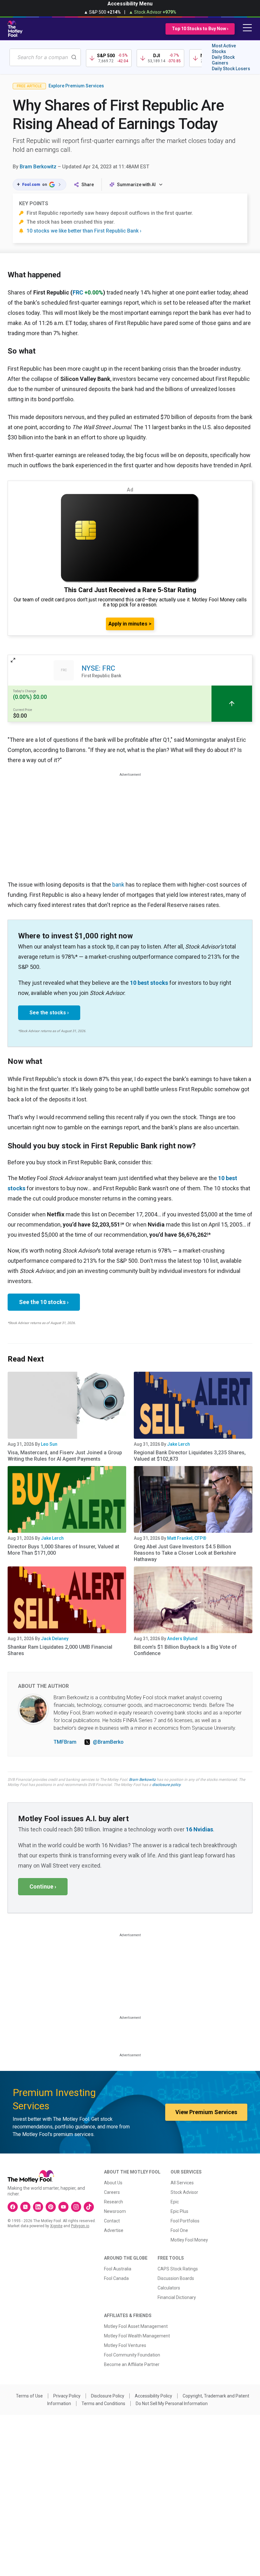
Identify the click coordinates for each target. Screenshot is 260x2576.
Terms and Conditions (103, 2404)
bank (118, 885)
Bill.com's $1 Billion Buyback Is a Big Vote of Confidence (185, 1650)
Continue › (43, 1886)
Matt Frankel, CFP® (187, 1538)
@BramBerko (108, 1742)
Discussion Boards (176, 2278)
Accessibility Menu (130, 4)
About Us (113, 2183)
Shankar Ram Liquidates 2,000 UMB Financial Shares (60, 1650)
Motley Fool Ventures (125, 2345)
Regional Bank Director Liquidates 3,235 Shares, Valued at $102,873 (190, 1456)
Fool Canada (116, 2278)
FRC (78, 292)
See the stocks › (49, 1013)
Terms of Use (29, 2396)
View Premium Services (206, 2112)
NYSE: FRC (98, 668)
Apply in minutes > (130, 624)
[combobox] (45, 57)
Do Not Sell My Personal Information (172, 2404)
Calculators (169, 2288)
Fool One (179, 2230)
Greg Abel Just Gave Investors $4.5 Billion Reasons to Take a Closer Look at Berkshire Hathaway (185, 1553)
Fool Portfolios (185, 2221)
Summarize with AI (136, 185)
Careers (112, 2192)
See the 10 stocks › (44, 1302)
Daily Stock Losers (231, 69)
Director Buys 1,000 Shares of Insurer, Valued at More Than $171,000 (63, 1550)
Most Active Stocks (224, 49)
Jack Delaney (55, 1639)
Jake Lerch (179, 1444)
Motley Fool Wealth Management (137, 2336)
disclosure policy (166, 1785)
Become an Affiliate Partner (132, 2364)
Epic (175, 2202)
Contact (112, 2221)
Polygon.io (80, 2226)
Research (114, 2202)
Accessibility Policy (153, 2396)
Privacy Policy (67, 2396)
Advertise (114, 2230)
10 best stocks (149, 983)
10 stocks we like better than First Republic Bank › (84, 231)
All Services (182, 2183)
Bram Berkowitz (38, 167)
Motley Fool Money (189, 2240)
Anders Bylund (182, 1639)
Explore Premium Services (76, 86)
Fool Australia (118, 2269)
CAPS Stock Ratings (178, 2269)
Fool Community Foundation (132, 2355)
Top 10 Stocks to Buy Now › (200, 29)
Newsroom (115, 2211)
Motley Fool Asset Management (136, 2326)
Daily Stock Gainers (223, 60)
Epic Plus (179, 2211)
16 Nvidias (199, 1829)
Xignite (56, 2226)
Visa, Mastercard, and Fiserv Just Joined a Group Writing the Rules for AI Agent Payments (65, 1456)
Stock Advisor (184, 2192)
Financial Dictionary (177, 2297)
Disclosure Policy (108, 2396)
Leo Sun (49, 1444)
